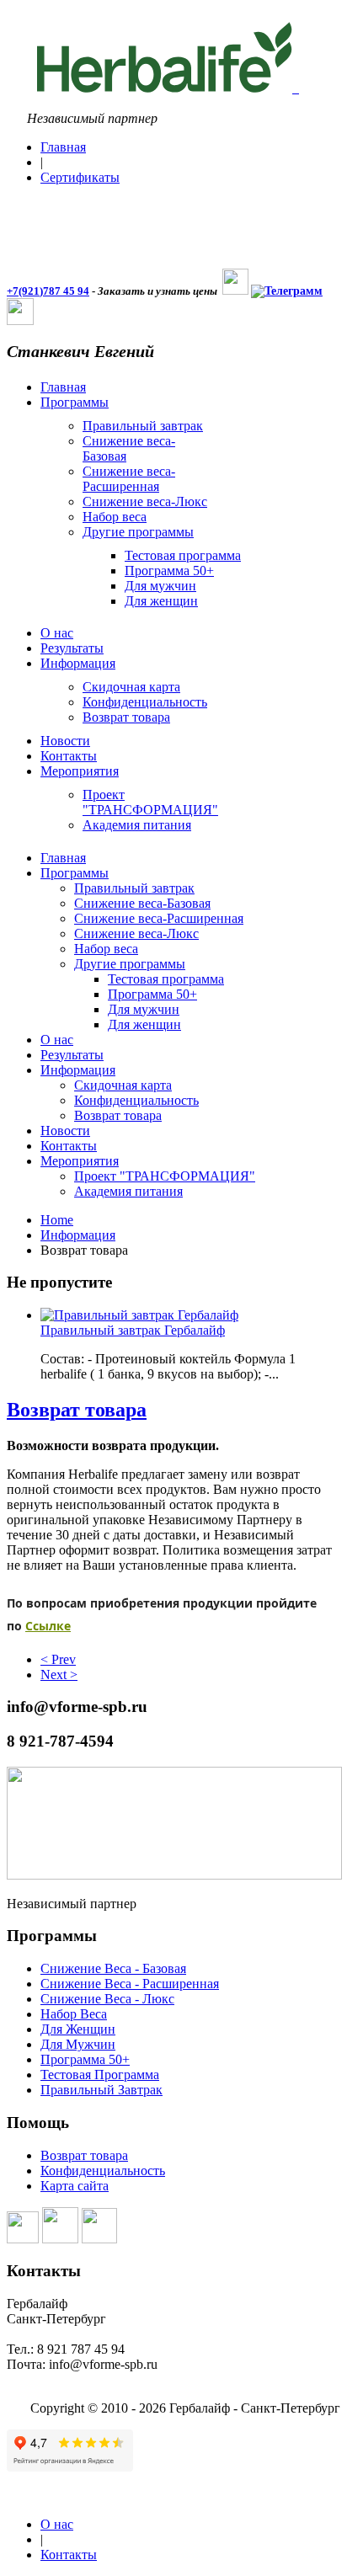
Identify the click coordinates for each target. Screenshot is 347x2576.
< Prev (58, 1659)
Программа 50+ (85, 2059)
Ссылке (48, 1626)
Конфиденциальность (103, 2171)
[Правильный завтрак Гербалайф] (139, 1315)
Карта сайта (75, 2186)
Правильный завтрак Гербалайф (133, 1330)
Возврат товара (77, 1410)
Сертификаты (80, 177)
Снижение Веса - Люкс (107, 1999)
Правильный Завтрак (101, 2090)
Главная (63, 147)
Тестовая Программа (100, 2075)
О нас (57, 2524)
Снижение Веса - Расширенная (130, 1984)
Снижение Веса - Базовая (113, 1968)
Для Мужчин (78, 2044)
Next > (59, 1675)
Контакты (69, 2555)
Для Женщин (78, 2029)
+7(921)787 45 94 (48, 291)
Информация (78, 1235)
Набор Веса (74, 2014)
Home (57, 1220)
